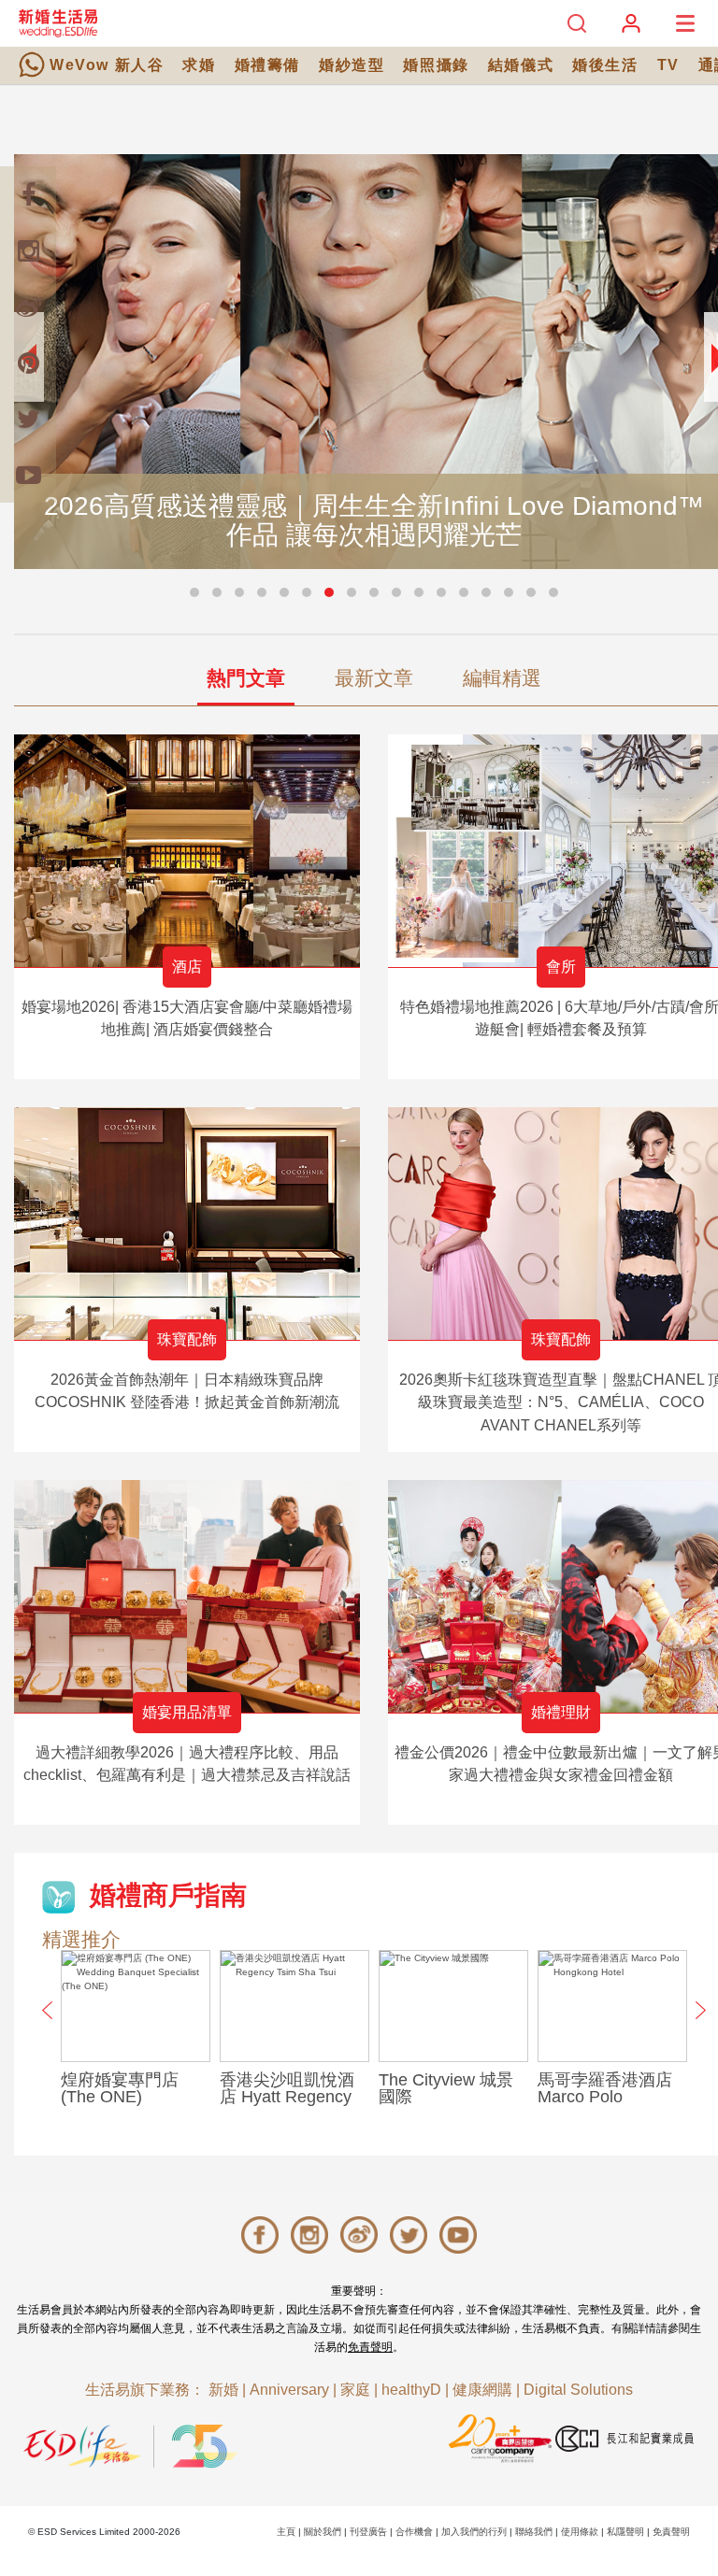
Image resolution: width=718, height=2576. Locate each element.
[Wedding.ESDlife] (58, 23)
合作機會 (414, 2532)
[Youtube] (28, 475)
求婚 (199, 65)
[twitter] (28, 419)
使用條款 (580, 2532)
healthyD (411, 2390)
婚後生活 (605, 65)
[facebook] (28, 194)
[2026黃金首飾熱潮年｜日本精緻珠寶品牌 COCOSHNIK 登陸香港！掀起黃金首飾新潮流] (187, 1224)
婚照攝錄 (436, 65)
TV (668, 65)
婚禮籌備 (267, 65)
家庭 (355, 2390)
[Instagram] (28, 250)
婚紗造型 (352, 65)
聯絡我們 (534, 2532)
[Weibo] (28, 306)
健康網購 (482, 2390)
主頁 (286, 2532)
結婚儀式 (521, 65)
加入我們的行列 (474, 2532)
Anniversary (289, 2390)
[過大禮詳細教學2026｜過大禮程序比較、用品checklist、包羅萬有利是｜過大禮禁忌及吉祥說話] (187, 1596)
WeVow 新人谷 (107, 65)
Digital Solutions (578, 2390)
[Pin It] (28, 363)
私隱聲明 (625, 2532)
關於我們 (323, 2532)
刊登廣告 (368, 2532)
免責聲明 (370, 2347)
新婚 (223, 2390)
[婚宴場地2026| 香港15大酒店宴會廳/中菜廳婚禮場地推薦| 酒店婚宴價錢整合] (187, 851)
